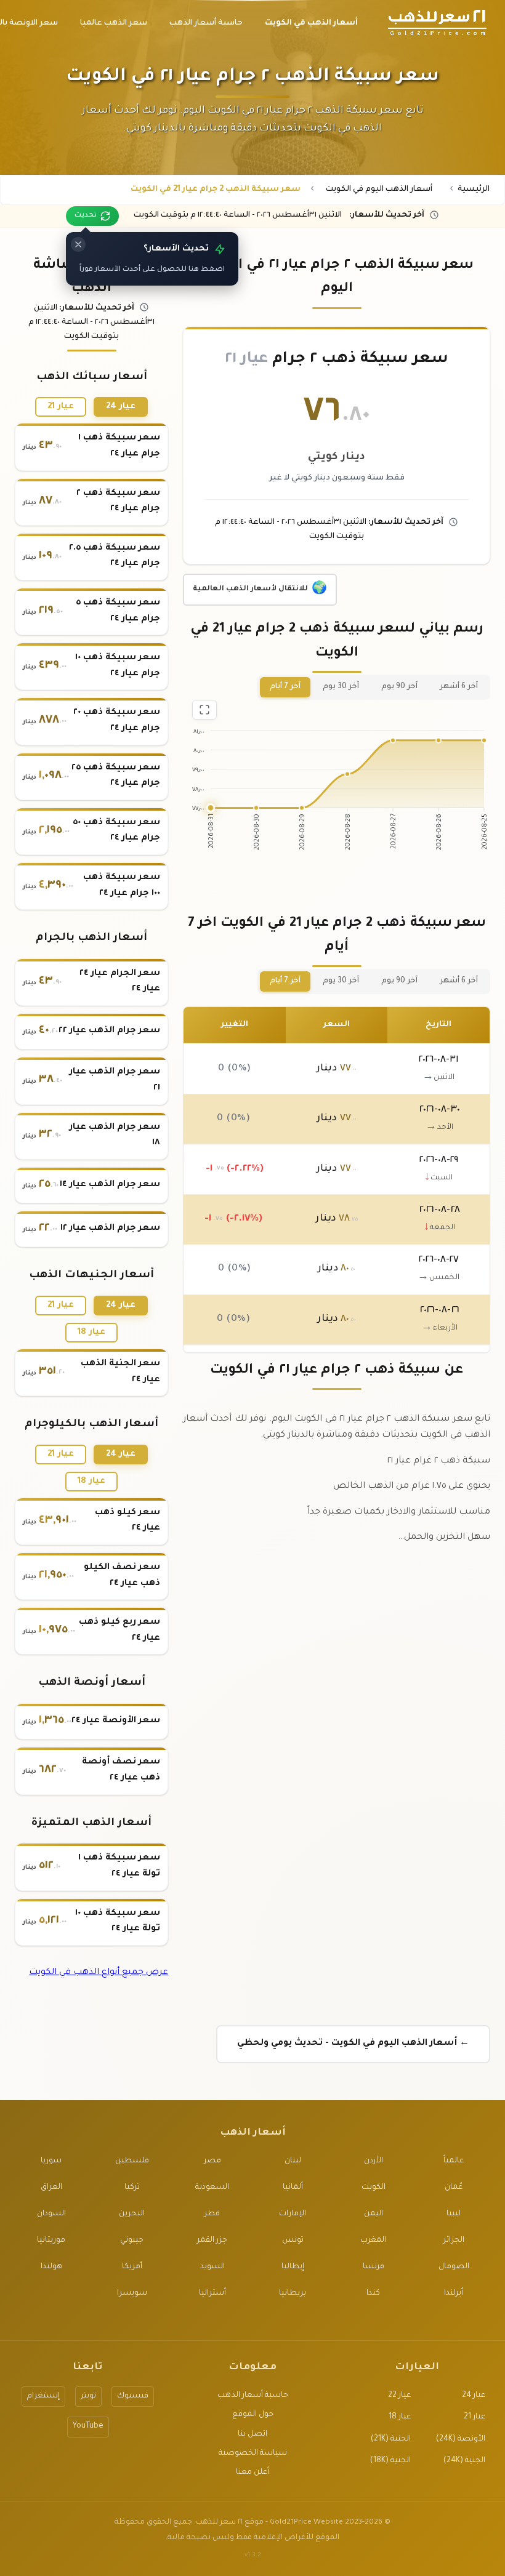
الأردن (374, 2161)
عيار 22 (399, 2396)
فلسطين (132, 2161)
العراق (51, 2188)
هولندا (51, 2267)
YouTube (88, 2426)
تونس (293, 2241)
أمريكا (132, 2267)
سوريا (51, 2161)
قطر (212, 2214)
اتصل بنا (252, 2434)
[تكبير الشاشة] (204, 710)
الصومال (454, 2267)
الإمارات (293, 2214)
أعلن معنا (252, 2473)
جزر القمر (212, 2241)
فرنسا (374, 2267)
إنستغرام (43, 2396)
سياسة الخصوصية (253, 2454)
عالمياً (454, 2161)
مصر (212, 2161)
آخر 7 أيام (285, 687)
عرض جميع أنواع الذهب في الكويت (99, 1973)
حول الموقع (253, 2415)
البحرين (132, 2214)
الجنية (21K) (391, 2439)
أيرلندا (454, 2293)
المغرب (373, 2241)
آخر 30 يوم (341, 687)
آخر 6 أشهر (459, 687)
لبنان (293, 2161)
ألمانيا (293, 2188)
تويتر (88, 2396)
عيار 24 (121, 407)
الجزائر (454, 2241)
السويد (212, 2267)
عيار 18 (91, 1332)
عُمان (454, 2188)
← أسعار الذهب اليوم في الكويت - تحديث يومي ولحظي (353, 2044)
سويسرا (132, 2293)
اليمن (374, 2214)
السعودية (212, 2188)
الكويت (374, 2188)
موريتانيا (51, 2241)
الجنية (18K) (390, 2461)
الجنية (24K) (464, 2461)
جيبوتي (132, 2241)
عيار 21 (61, 407)
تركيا (132, 2188)
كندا (373, 2293)
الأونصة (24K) (461, 2439)
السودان (51, 2214)
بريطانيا (293, 2293)
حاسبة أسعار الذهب (253, 2396)
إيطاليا (293, 2267)
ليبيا (454, 2214)
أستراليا (212, 2293)
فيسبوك (133, 2396)
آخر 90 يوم (399, 687)
